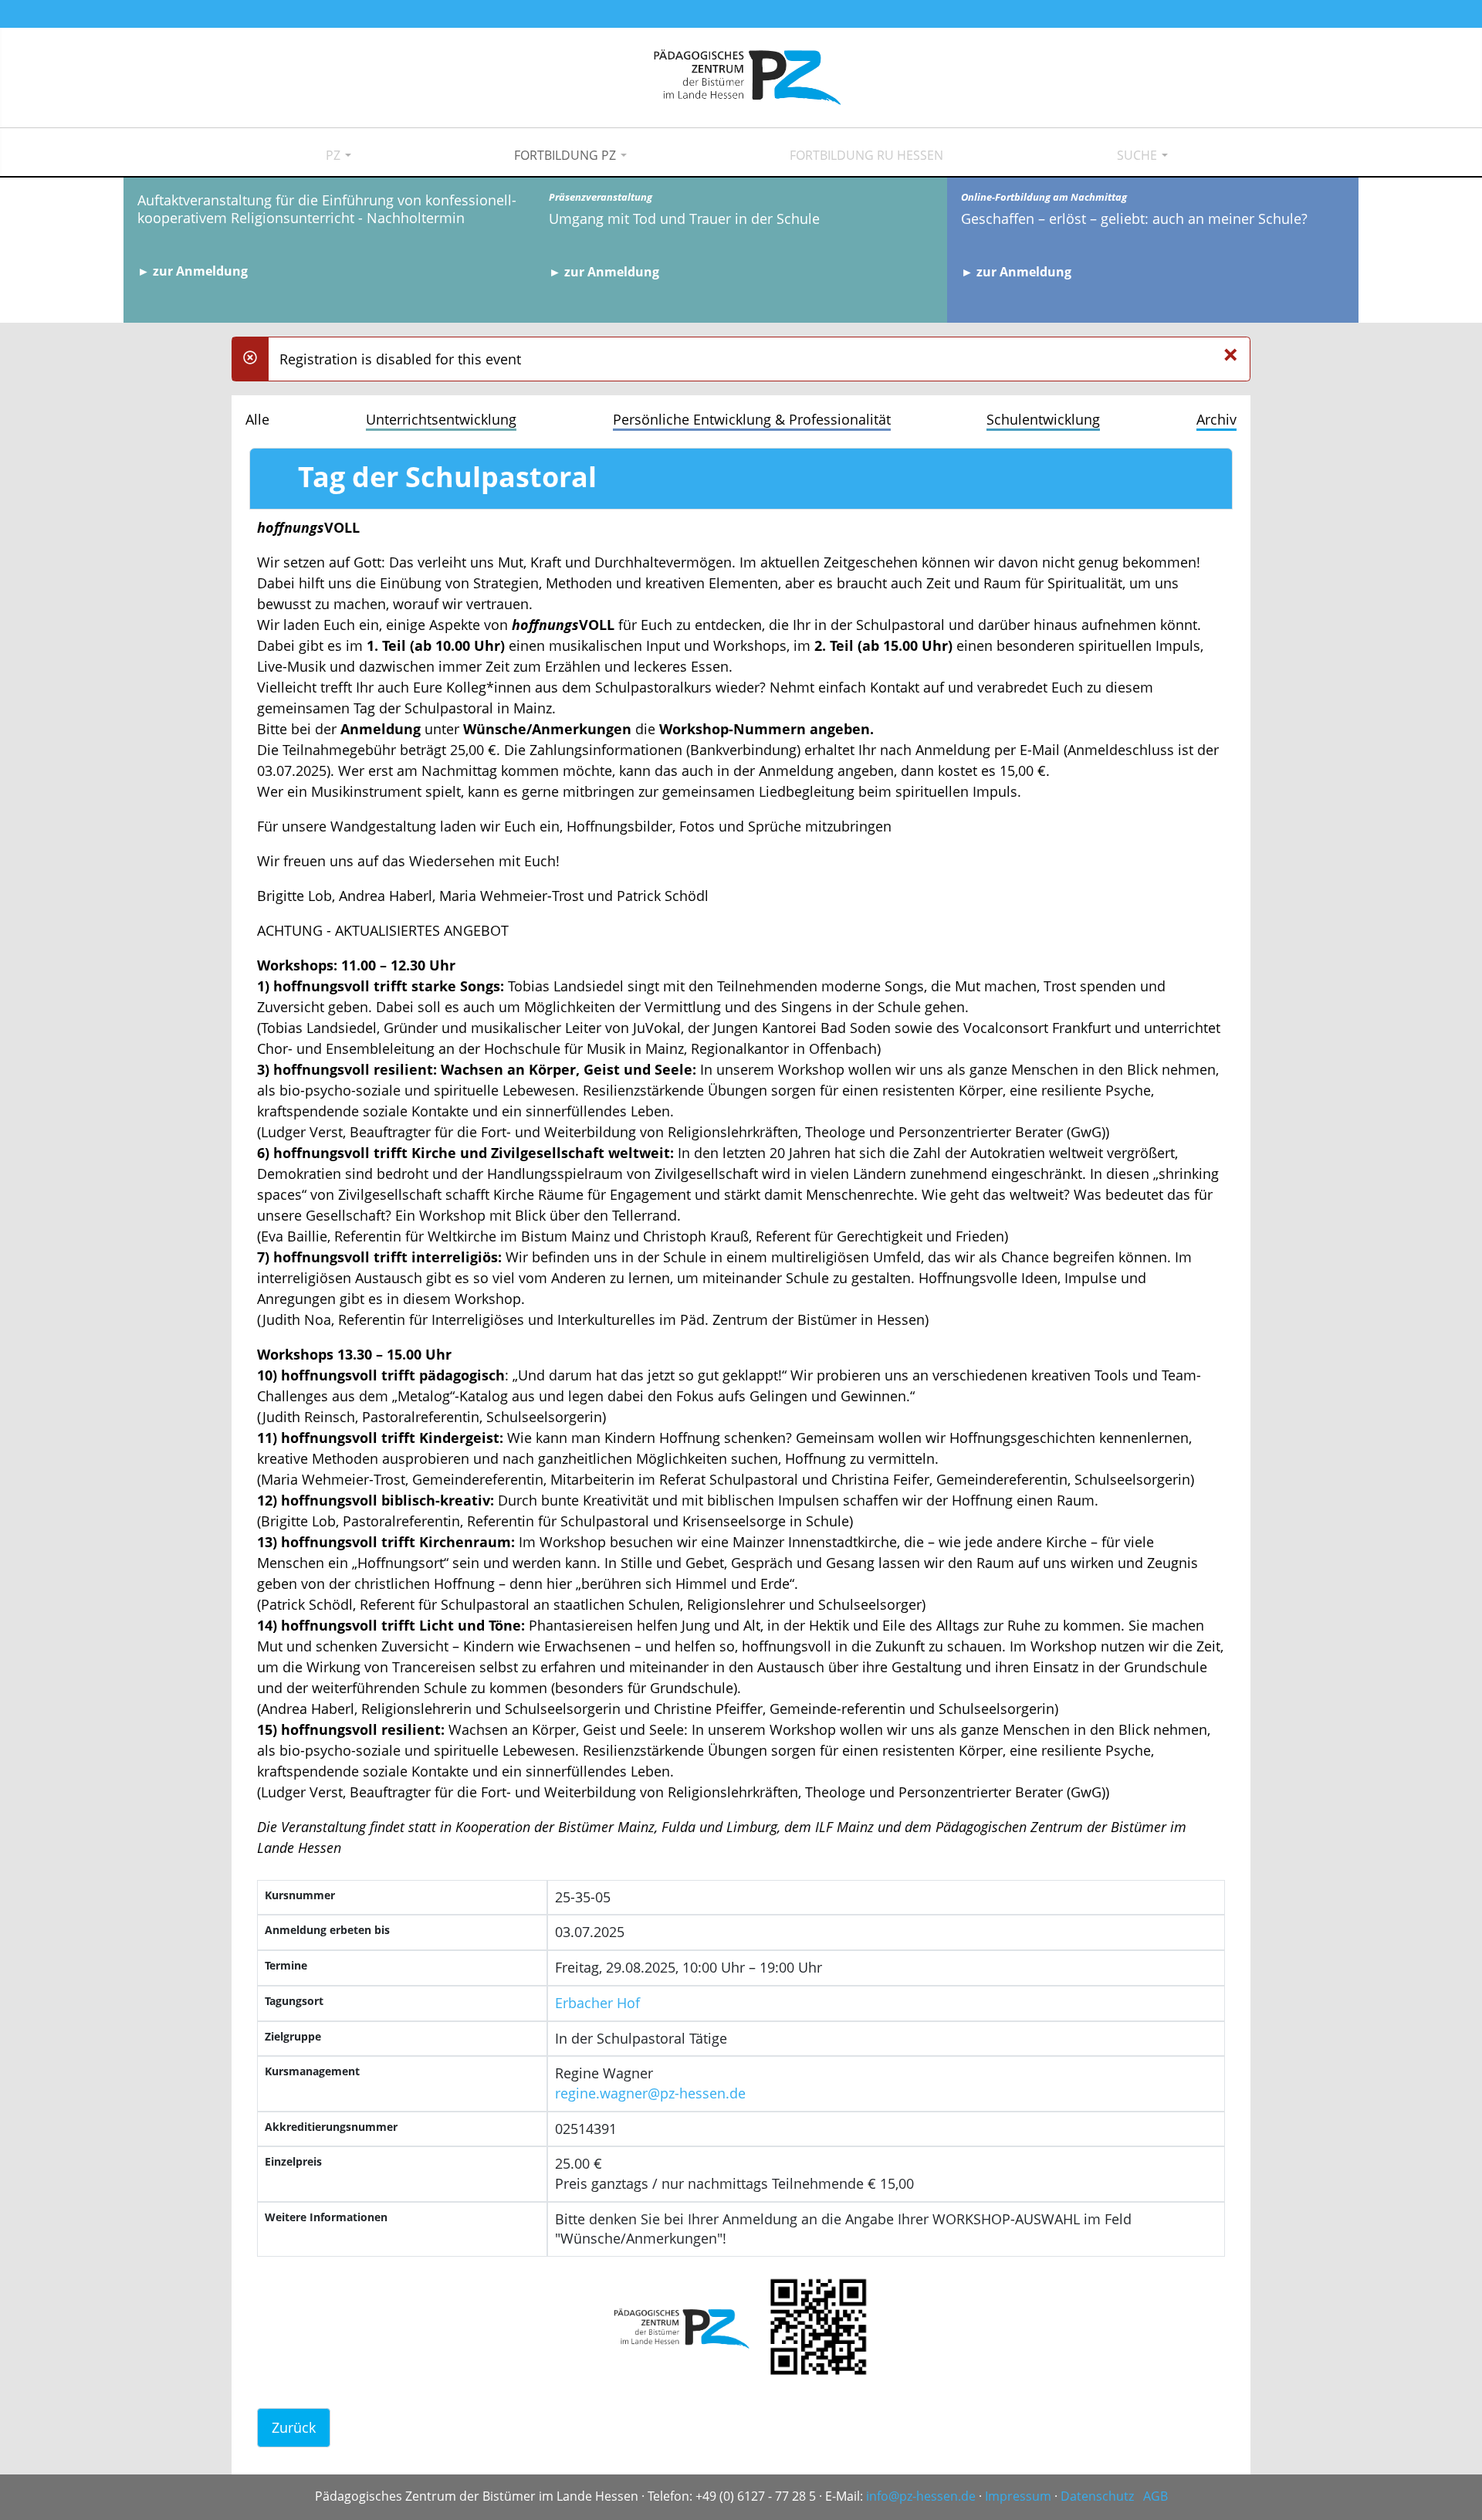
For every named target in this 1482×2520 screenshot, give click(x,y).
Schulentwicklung (1043, 419)
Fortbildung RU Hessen (866, 155)
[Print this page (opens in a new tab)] (278, 483)
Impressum (1018, 2496)
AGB (1155, 2496)
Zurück (294, 2427)
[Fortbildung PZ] (565, 156)
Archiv (1216, 419)
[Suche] (1137, 156)
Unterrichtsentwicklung (441, 419)
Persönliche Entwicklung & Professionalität (752, 419)
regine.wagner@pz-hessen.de (650, 2093)
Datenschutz (1097, 2496)
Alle (257, 419)
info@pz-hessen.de (921, 2496)
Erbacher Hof (597, 2003)
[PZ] (333, 156)
